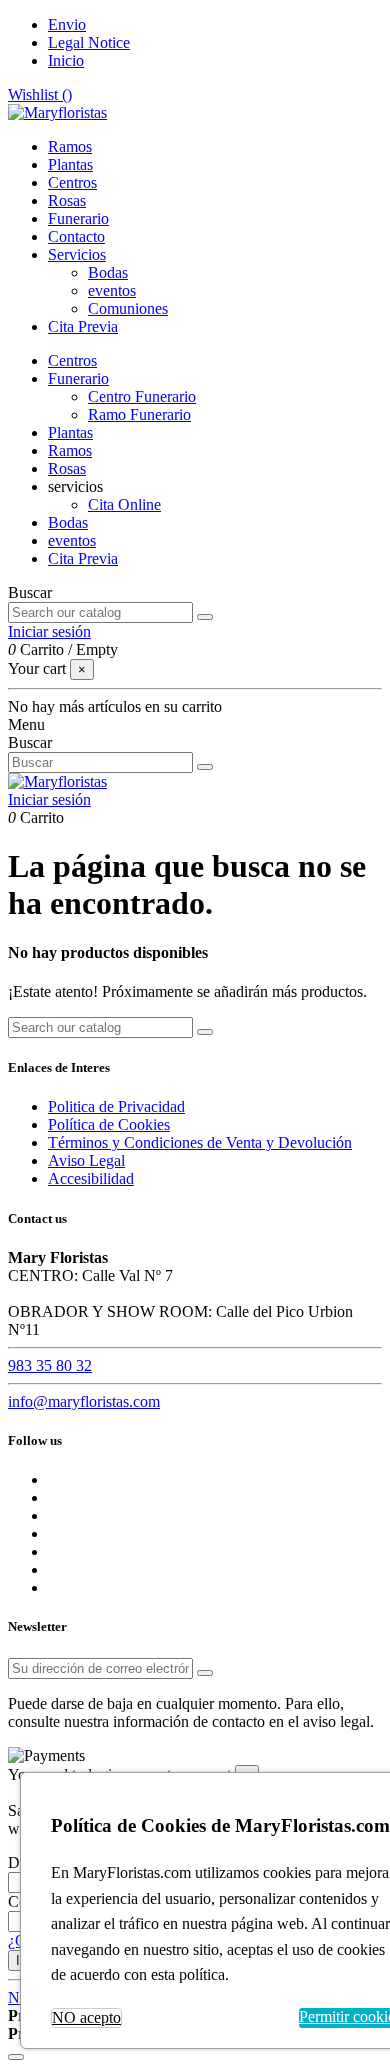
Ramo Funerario (139, 414)
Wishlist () (40, 94)
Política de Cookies (109, 1124)
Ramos (70, 450)
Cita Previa (83, 558)
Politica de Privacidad (116, 1106)
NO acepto (86, 2017)
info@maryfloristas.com (84, 1401)
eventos (112, 290)
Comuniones (128, 308)
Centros (72, 360)
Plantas (70, 432)
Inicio (66, 60)
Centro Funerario (142, 396)
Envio (67, 24)
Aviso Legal (86, 1160)
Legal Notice (89, 42)
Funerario (78, 378)
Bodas (108, 272)
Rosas (67, 468)
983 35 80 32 (50, 1365)
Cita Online (124, 504)
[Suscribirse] (205, 1673)
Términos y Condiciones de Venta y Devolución (200, 1142)
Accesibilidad (91, 1178)
